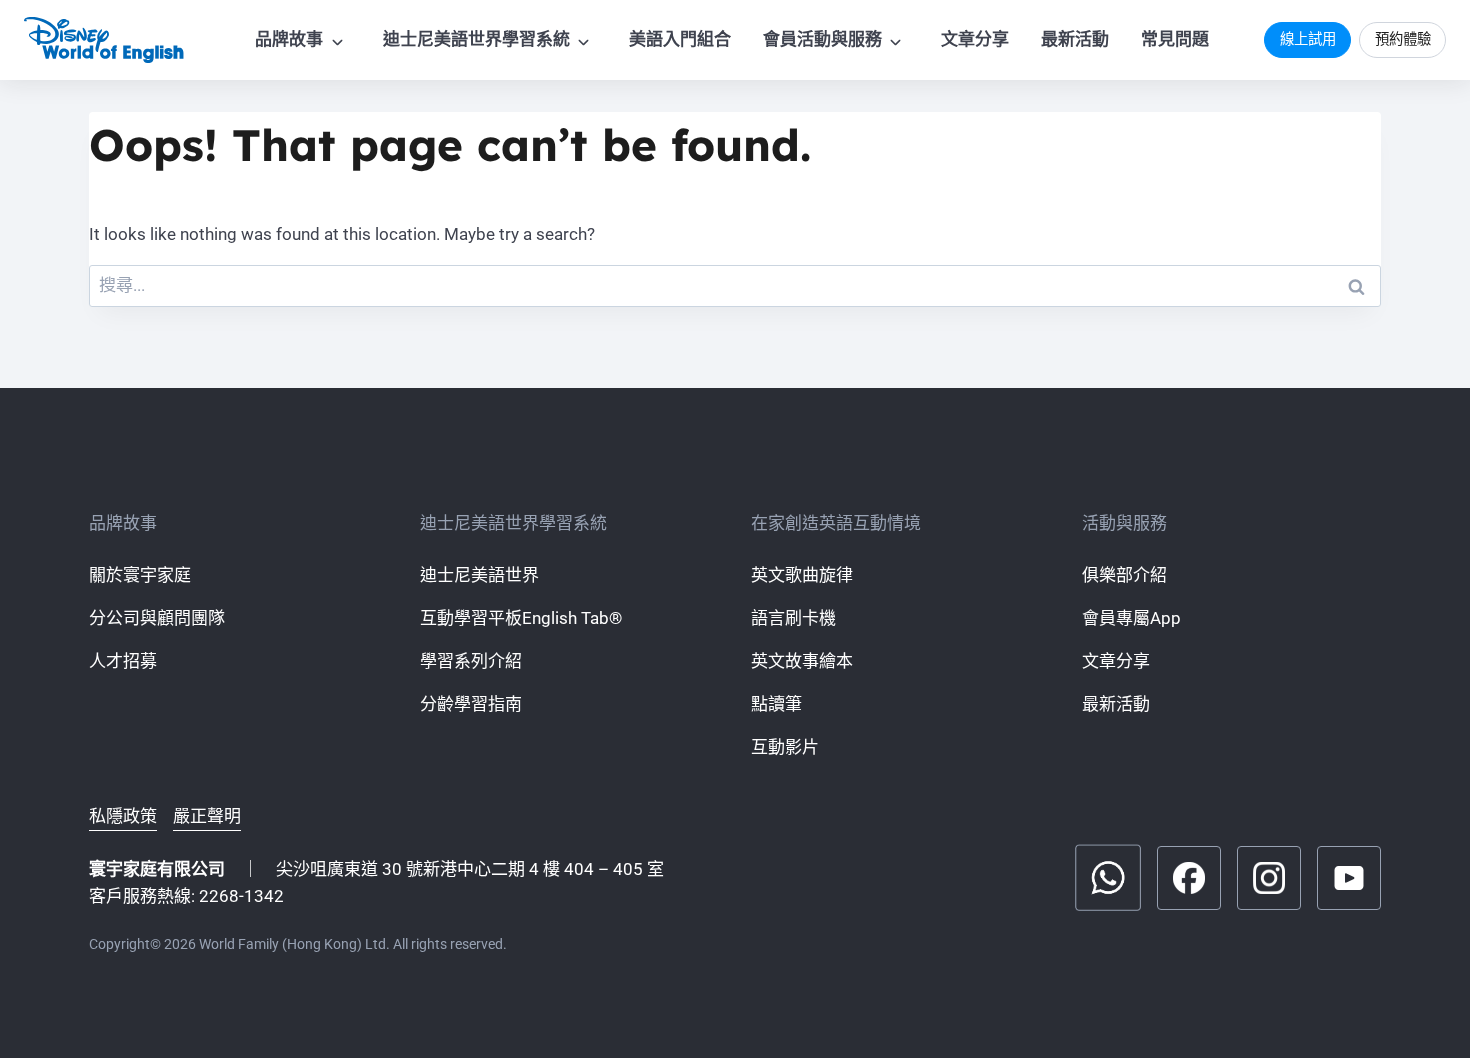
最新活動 (1075, 39)
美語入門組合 (680, 39)
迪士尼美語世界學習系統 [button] (476, 39)
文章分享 (975, 39)
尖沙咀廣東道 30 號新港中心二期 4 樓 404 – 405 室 (470, 869)
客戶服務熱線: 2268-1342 (186, 896)
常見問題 (1175, 39)
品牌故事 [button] (289, 39)
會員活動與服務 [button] (822, 39)
